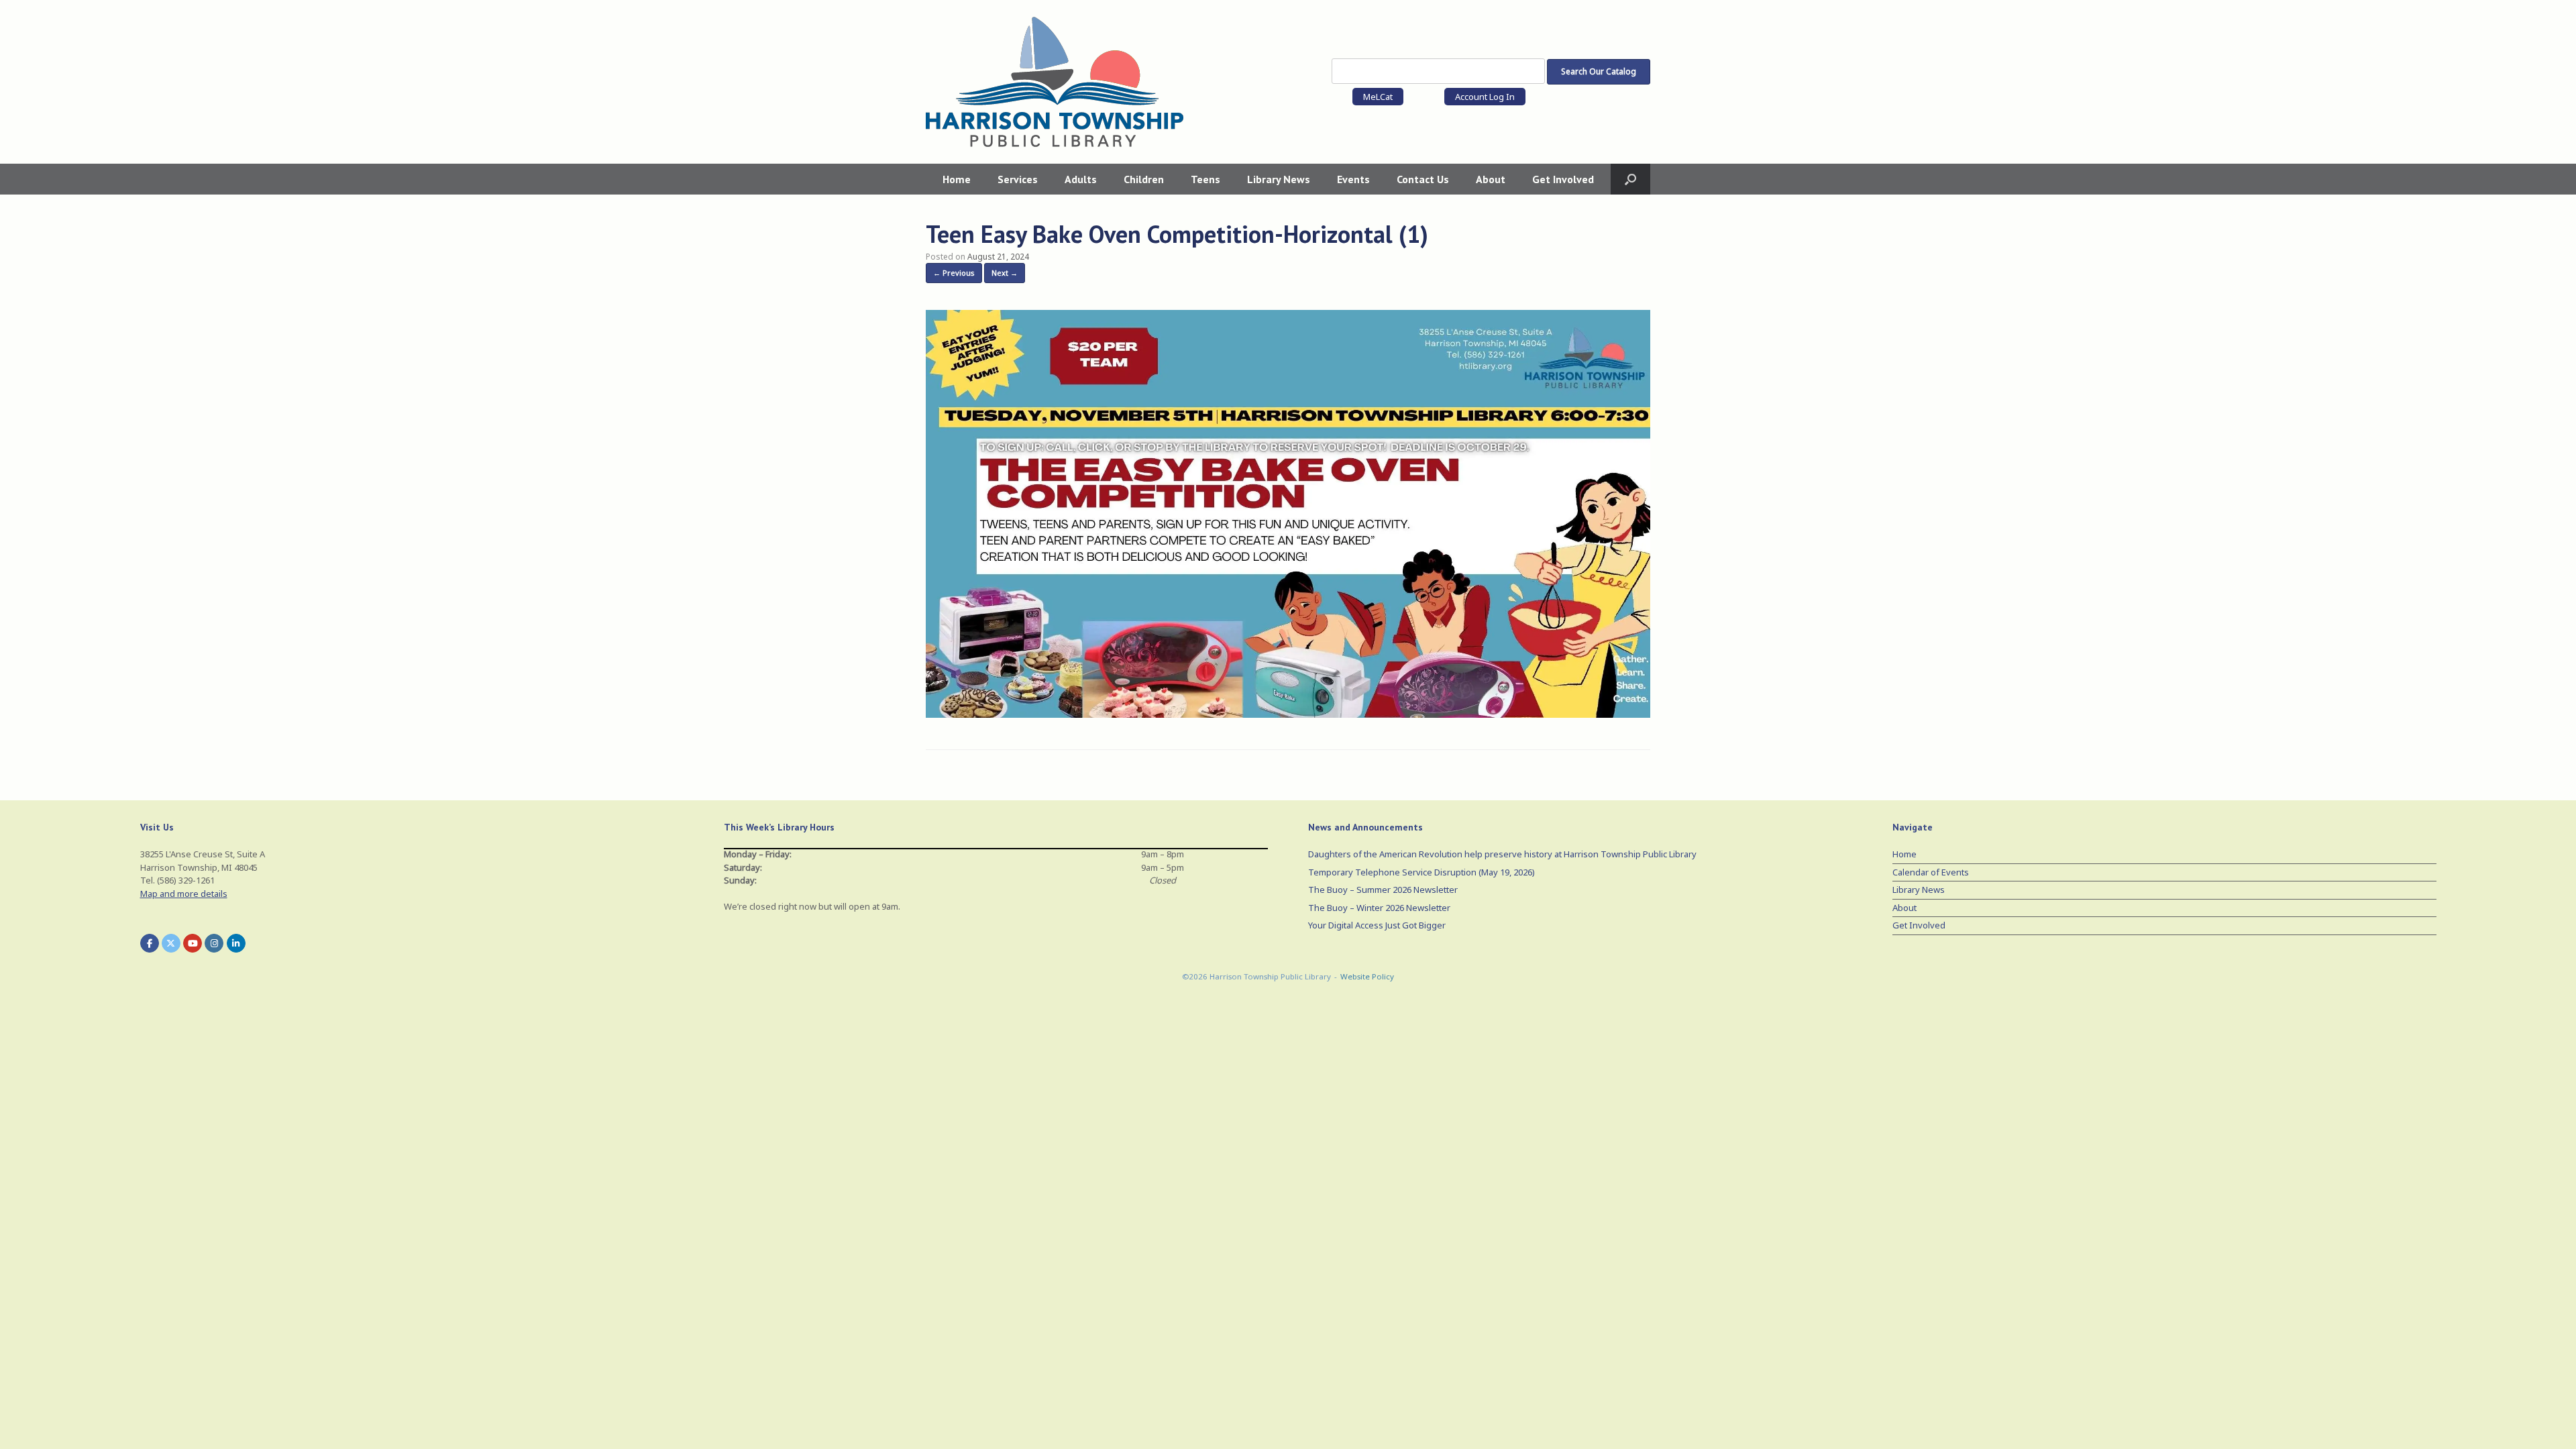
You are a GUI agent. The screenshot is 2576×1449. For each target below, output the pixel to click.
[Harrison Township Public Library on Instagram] (214, 943)
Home (957, 179)
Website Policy (1367, 976)
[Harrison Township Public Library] (1055, 82)
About (1491, 179)
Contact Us (1423, 179)
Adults (1081, 179)
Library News (1279, 179)
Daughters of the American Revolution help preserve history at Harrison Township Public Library (1502, 854)
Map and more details (184, 894)
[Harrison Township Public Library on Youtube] (193, 943)
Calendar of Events (1931, 872)
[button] (1630, 179)
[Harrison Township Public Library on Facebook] (150, 943)
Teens (1205, 179)
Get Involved (1563, 179)
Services (1018, 179)
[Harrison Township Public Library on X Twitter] (171, 943)
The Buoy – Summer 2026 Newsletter (1383, 890)
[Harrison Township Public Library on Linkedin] (236, 943)
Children (1144, 179)
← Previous (954, 273)
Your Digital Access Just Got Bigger (1377, 925)
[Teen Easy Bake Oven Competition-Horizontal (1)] (1288, 714)
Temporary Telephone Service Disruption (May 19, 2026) (1421, 872)
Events (1353, 179)
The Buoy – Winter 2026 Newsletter (1379, 908)
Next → (1005, 273)
